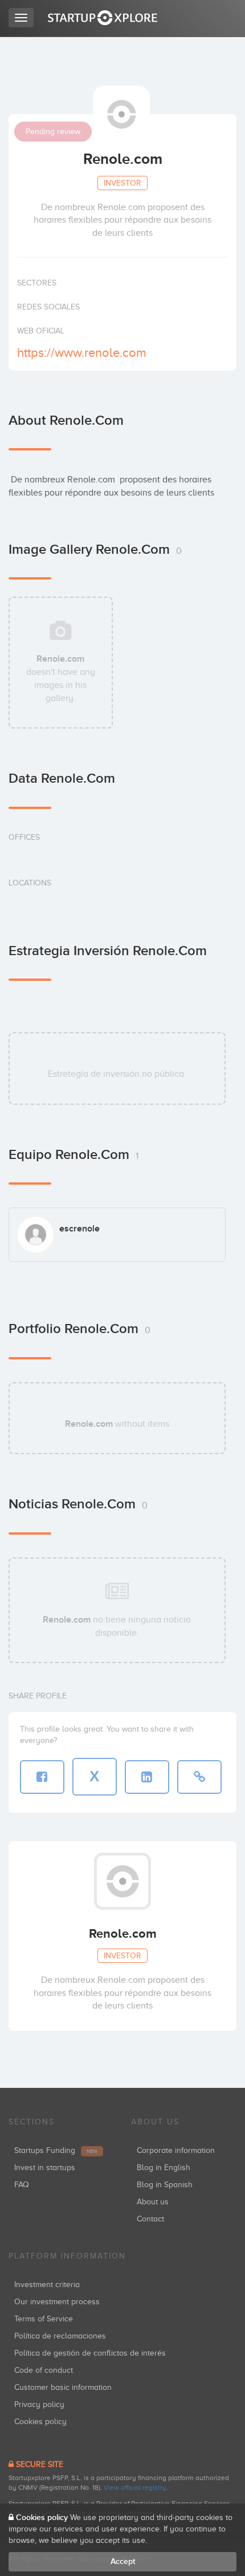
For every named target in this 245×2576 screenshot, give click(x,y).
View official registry (135, 2488)
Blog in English (164, 2168)
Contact (150, 2219)
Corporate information (176, 2150)
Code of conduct (44, 2370)
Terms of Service (44, 2319)
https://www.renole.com (82, 353)
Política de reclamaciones (60, 2336)
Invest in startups (45, 2168)
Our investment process (57, 2302)
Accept (123, 2561)
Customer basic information (63, 2387)
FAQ (22, 2185)
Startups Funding (56, 2150)
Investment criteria (47, 2285)
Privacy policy (39, 2404)
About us (153, 2202)
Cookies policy (40, 2422)
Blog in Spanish (165, 2185)
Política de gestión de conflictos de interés (90, 2353)
